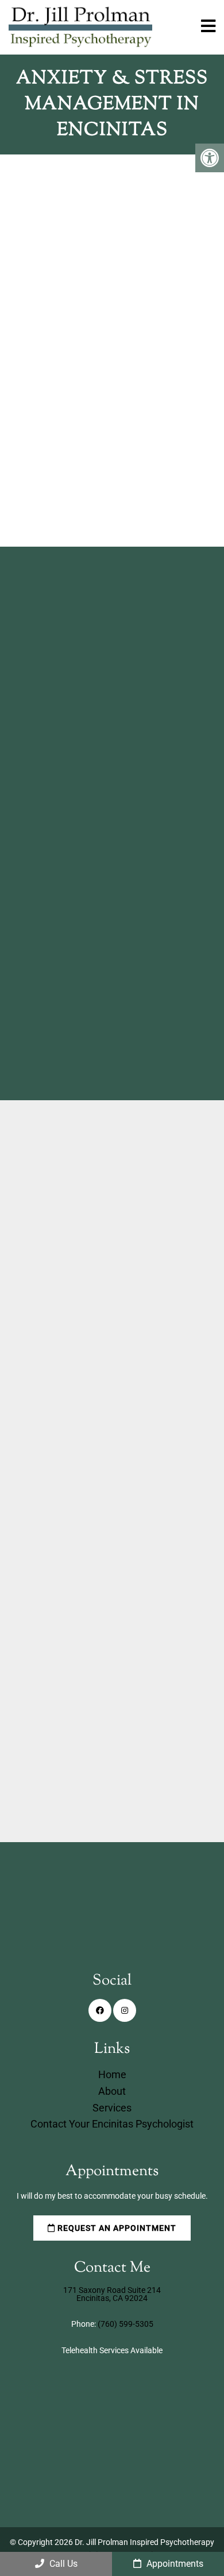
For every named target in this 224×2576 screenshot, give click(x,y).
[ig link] (125, 2010)
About (112, 2091)
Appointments (174, 2564)
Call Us (62, 2564)
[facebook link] (100, 2010)
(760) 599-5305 (85, 1658)
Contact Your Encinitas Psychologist (112, 2124)
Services (112, 2108)
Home (112, 2074)
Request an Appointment (107, 488)
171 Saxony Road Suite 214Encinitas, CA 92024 (112, 2294)
